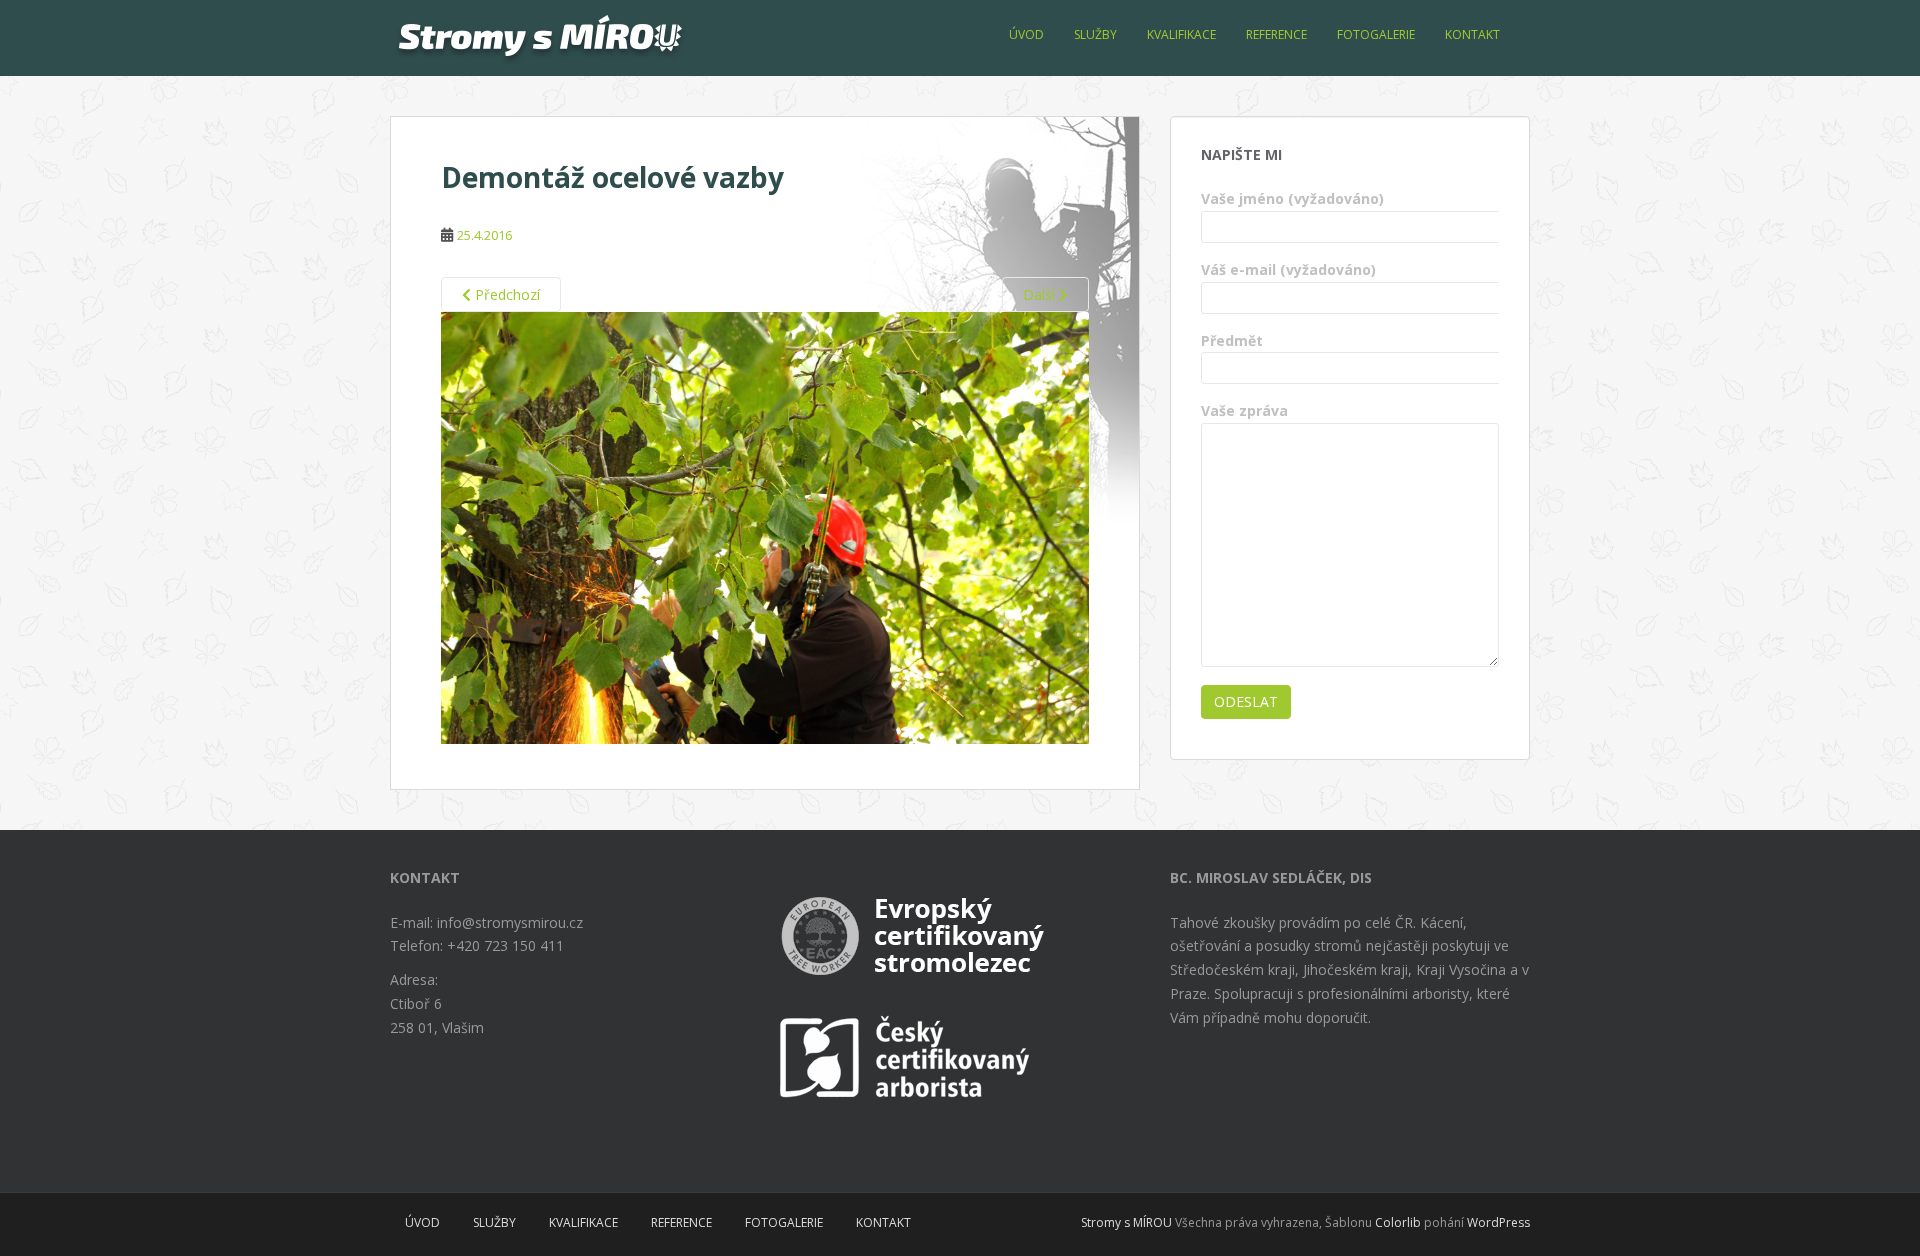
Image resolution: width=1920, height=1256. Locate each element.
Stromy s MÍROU (1126, 1222)
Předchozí (505, 294)
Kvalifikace (1181, 34)
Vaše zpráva (1244, 410)
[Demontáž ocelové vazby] (765, 526)
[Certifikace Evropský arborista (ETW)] (918, 930)
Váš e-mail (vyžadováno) (1288, 269)
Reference (1276, 34)
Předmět (1232, 340)
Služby (1095, 34)
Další (1041, 294)
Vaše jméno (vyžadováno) (1292, 198)
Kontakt (1472, 34)
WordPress (1498, 1222)
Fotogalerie (1376, 34)
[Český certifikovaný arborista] (910, 1056)
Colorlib (1398, 1222)
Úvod (1026, 34)
